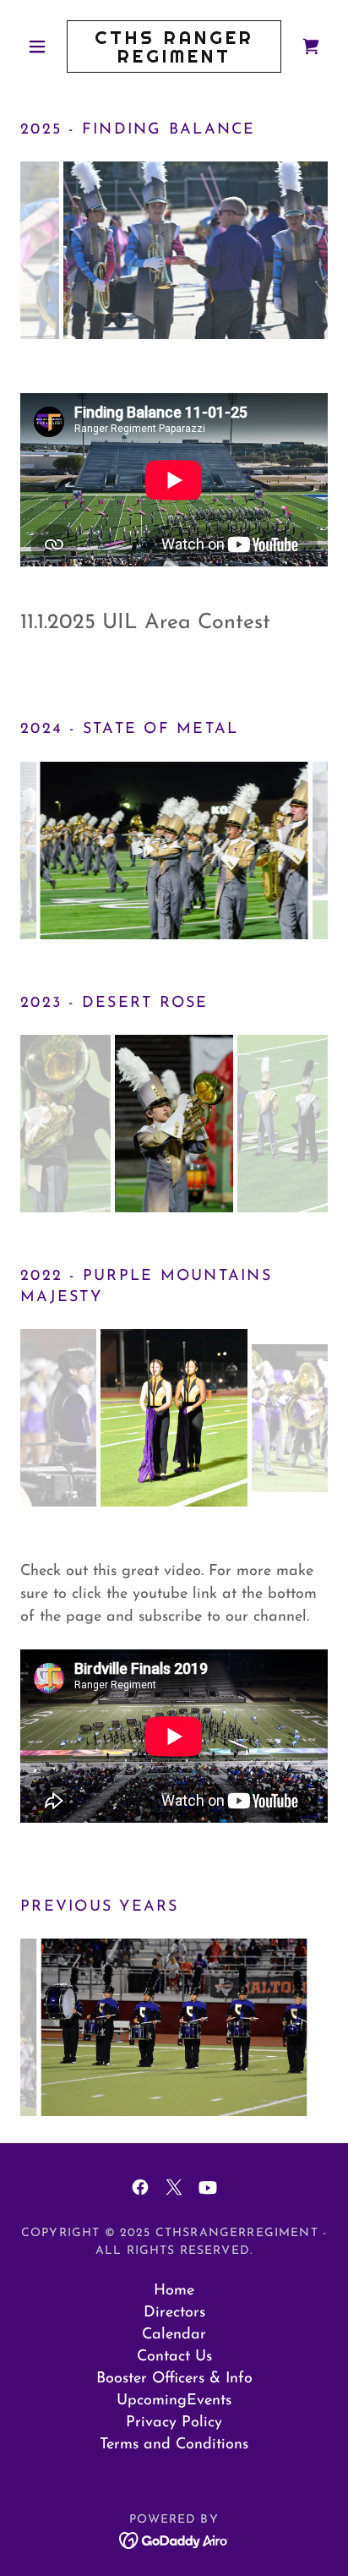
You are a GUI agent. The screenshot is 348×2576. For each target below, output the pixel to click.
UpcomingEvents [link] (174, 2401)
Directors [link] (174, 2313)
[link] (174, 46)
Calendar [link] (174, 2335)
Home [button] (174, 2291)
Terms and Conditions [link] (174, 2445)
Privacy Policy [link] (174, 2423)
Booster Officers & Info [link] (174, 2379)
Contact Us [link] (174, 2357)
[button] (43, 46)
